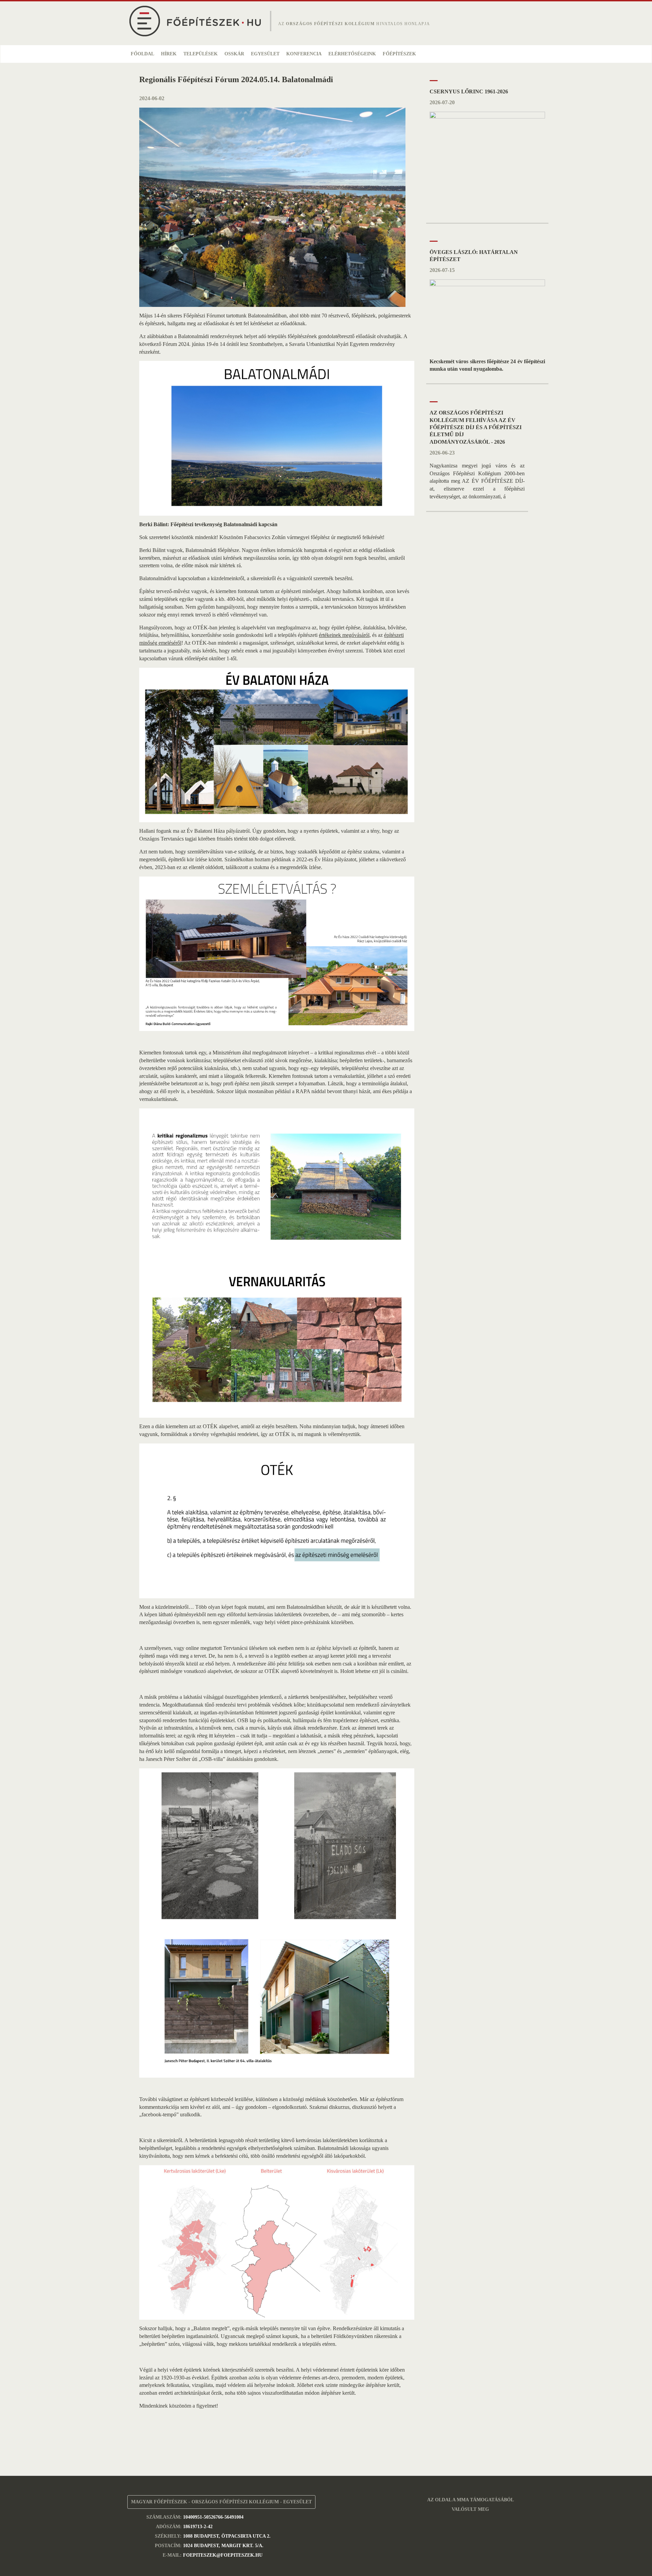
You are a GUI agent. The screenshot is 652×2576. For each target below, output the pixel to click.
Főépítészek (399, 54)
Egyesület (265, 54)
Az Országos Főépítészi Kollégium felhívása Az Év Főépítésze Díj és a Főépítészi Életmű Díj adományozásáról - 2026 (476, 427)
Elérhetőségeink (352, 54)
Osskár (234, 54)
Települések (201, 54)
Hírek (169, 54)
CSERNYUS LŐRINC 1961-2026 (469, 91)
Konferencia (304, 54)
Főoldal (142, 54)
